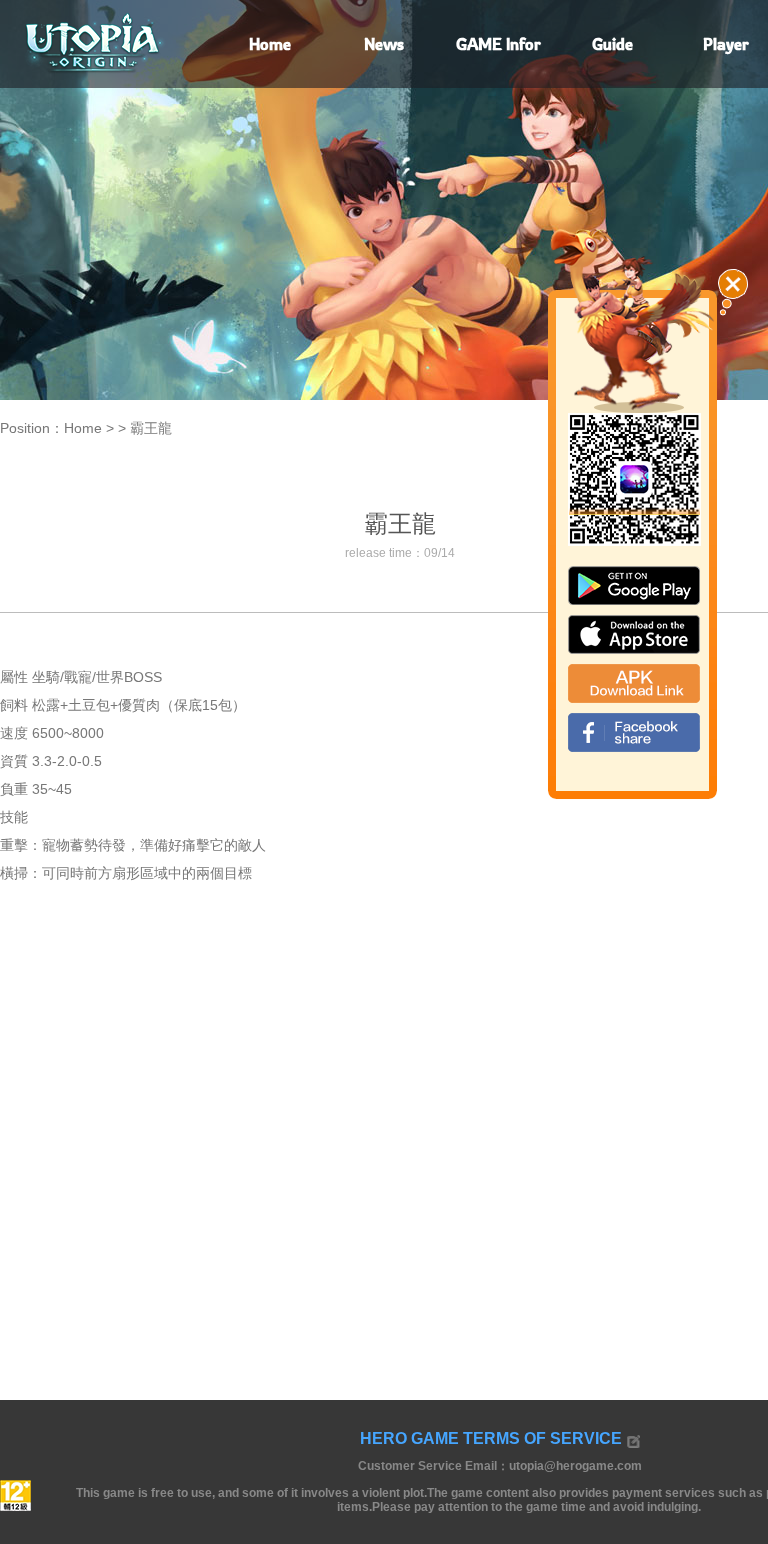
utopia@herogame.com (575, 1466)
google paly (634, 585)
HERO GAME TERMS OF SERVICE (491, 1438)
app (634, 634)
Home (83, 428)
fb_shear (634, 732)
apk (634, 683)
